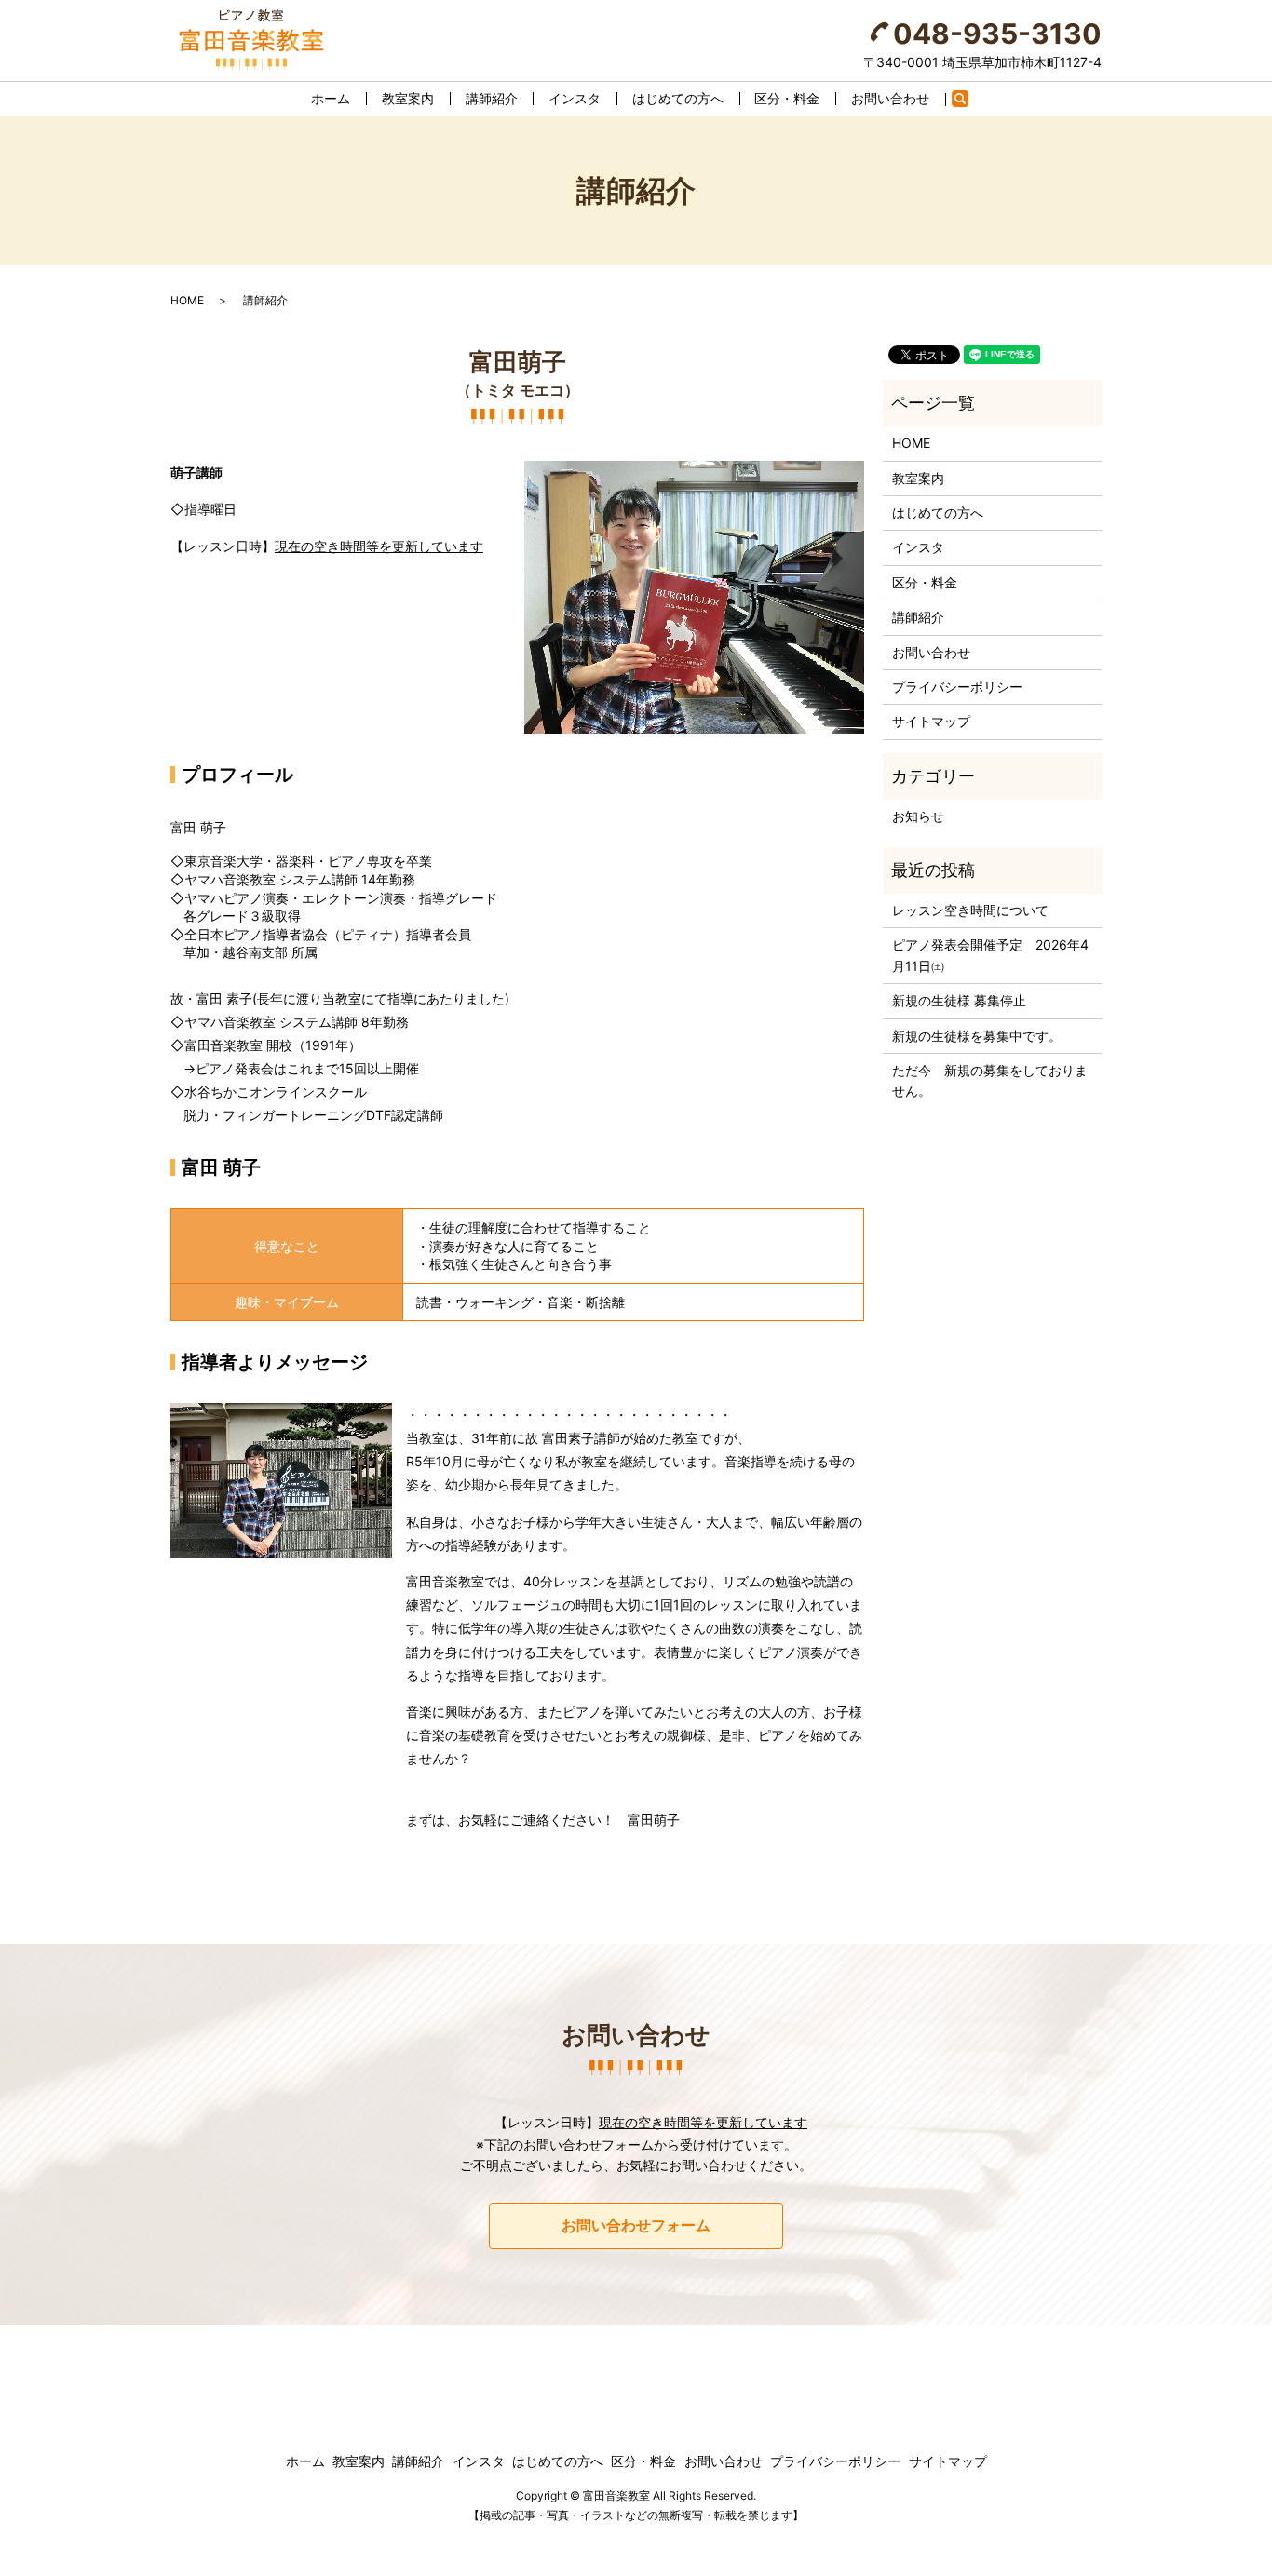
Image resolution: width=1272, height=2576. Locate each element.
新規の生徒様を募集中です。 (977, 1036)
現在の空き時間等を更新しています (379, 546)
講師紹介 (492, 98)
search (969, 102)
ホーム (331, 98)
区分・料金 (787, 98)
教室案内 (408, 98)
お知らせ (918, 816)
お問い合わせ (890, 98)
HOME (187, 300)
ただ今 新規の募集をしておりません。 (990, 1080)
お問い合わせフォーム (636, 2225)
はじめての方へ (678, 98)
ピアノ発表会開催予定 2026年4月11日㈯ (990, 955)
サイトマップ (931, 721)
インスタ (575, 98)
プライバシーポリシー (957, 687)
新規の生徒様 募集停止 (959, 1000)
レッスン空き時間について (970, 910)
